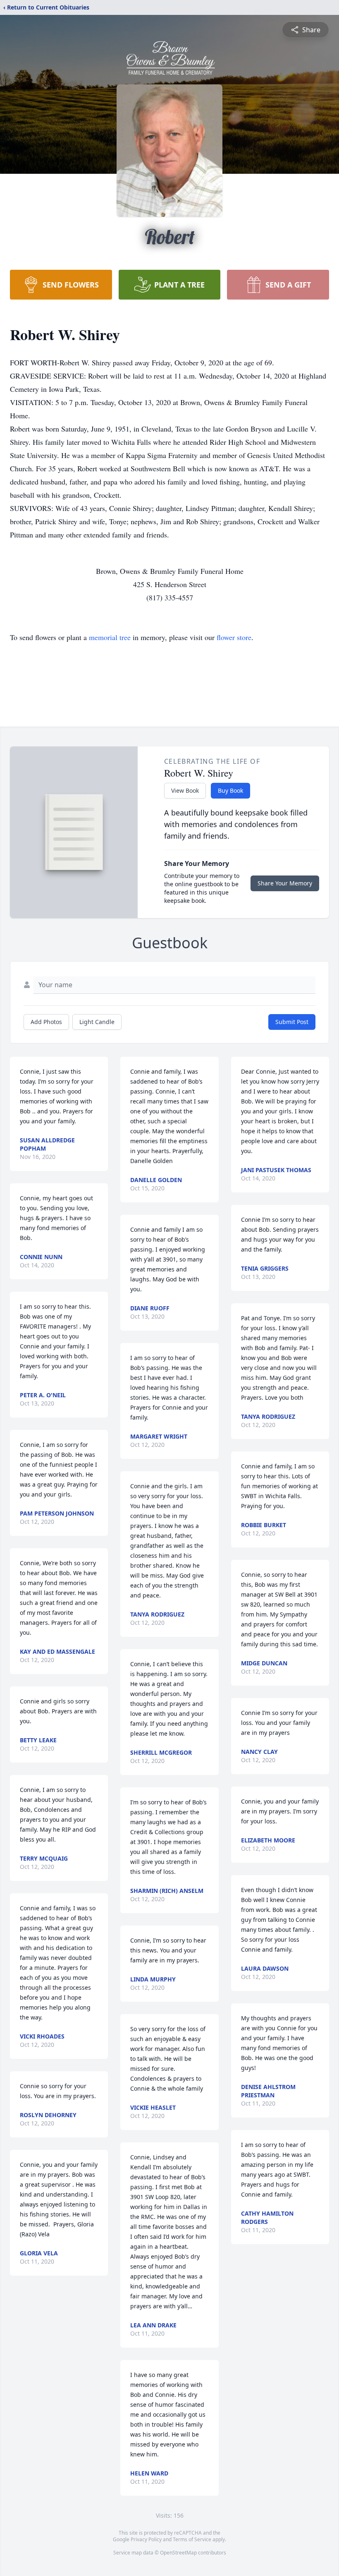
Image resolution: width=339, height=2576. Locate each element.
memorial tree (110, 637)
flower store (234, 637)
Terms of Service (192, 2539)
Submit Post (292, 1022)
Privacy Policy (146, 2539)
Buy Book (230, 790)
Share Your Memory (285, 883)
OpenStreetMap (178, 2553)
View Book (185, 790)
